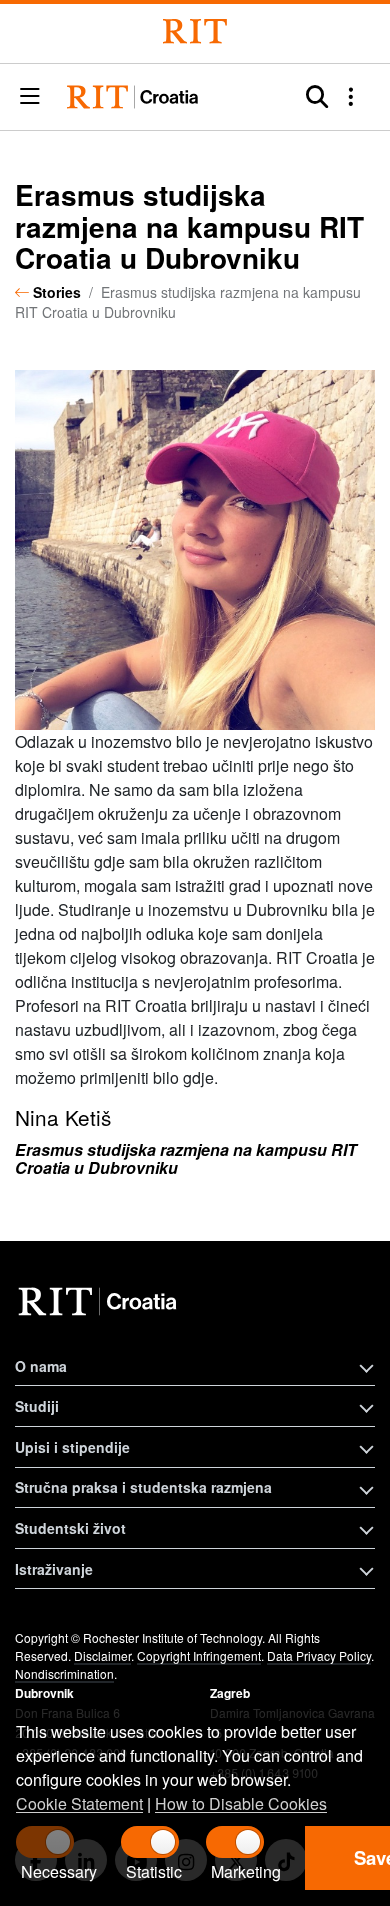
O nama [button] (41, 1366)
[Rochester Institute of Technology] (195, 31)
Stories (57, 292)
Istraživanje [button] (54, 1569)
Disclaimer (102, 1655)
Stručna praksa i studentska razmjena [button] (143, 1487)
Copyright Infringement (199, 1655)
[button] (30, 97)
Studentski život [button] (70, 1528)
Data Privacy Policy (319, 1655)
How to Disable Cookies (241, 1803)
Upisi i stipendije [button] (72, 1447)
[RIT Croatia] (100, 1301)
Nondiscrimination (64, 1673)
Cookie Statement (79, 1803)
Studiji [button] (37, 1406)
